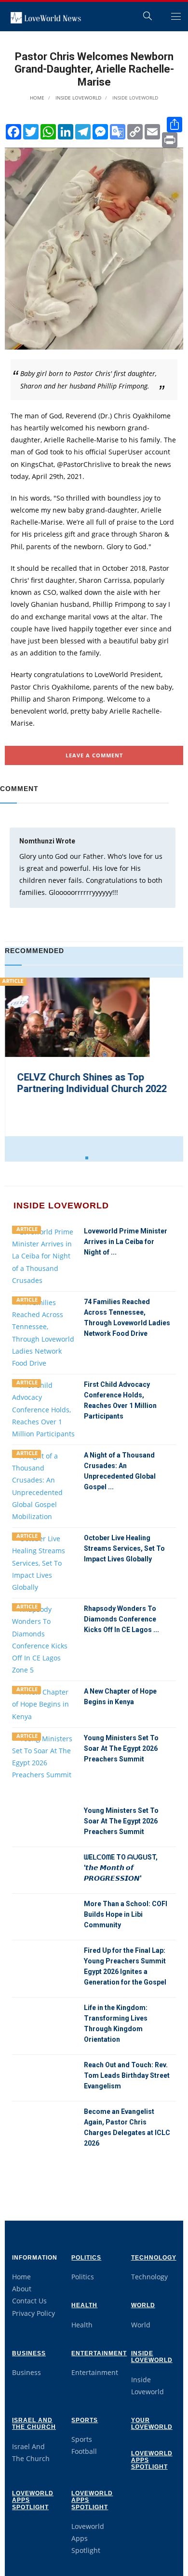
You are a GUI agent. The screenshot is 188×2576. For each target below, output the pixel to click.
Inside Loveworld (78, 98)
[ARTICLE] (44, 1255)
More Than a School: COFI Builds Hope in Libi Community (126, 1914)
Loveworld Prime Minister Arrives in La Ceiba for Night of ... (126, 1242)
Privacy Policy (34, 2313)
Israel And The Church (34, 2424)
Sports (85, 2420)
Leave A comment (94, 755)
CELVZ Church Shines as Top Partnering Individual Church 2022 (92, 1083)
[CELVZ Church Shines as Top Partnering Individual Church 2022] (77, 1025)
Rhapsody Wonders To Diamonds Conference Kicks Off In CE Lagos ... (121, 1619)
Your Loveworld (152, 2424)
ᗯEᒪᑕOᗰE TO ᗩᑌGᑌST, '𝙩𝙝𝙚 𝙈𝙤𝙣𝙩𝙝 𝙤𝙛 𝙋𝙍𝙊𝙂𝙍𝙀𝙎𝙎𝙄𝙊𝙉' (121, 1868)
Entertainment (99, 2353)
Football (84, 2451)
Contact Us (29, 2301)
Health (84, 2305)
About (22, 2289)
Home (37, 98)
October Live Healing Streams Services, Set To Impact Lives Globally (124, 1548)
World (143, 2305)
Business (29, 2353)
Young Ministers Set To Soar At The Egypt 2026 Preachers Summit (121, 1748)
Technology (154, 2258)
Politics (86, 2258)
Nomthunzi (37, 841)
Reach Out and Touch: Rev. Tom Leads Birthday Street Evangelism (127, 2075)
